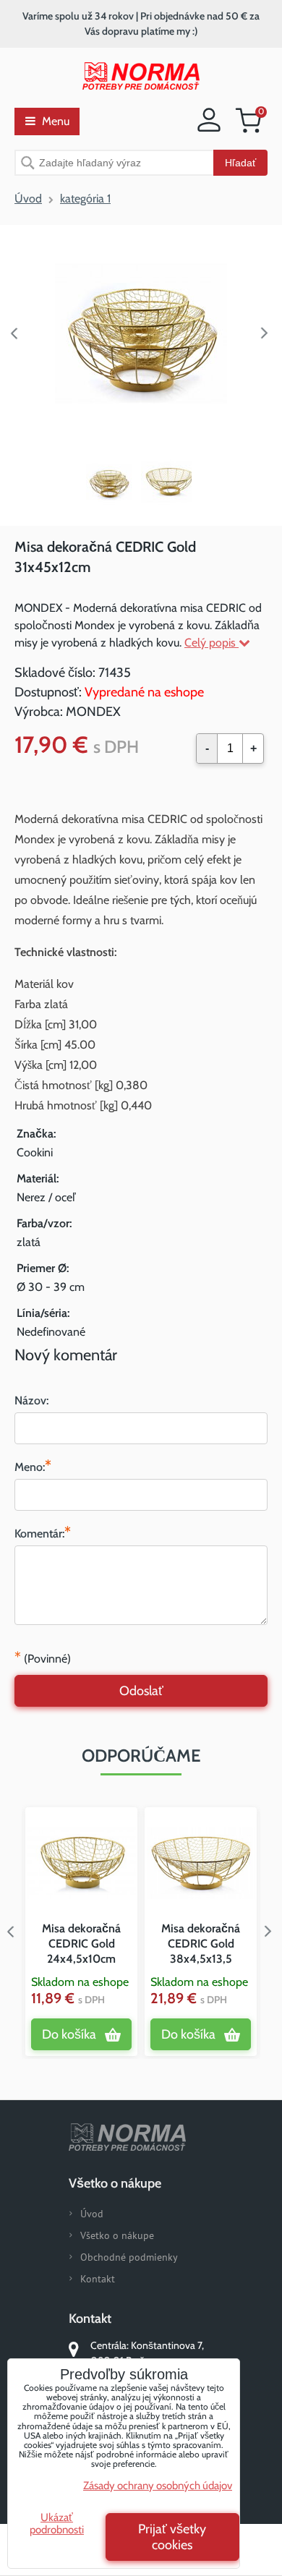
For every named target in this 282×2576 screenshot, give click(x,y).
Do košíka (69, 2034)
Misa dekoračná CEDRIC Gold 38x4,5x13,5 (201, 1944)
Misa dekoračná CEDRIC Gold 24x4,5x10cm (81, 1944)
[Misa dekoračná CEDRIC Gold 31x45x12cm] (141, 333)
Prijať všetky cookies (172, 2537)
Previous (14, 333)
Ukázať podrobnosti (57, 2524)
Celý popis (211, 643)
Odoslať (141, 1691)
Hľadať (240, 163)
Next (268, 333)
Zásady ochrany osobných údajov (158, 2486)
